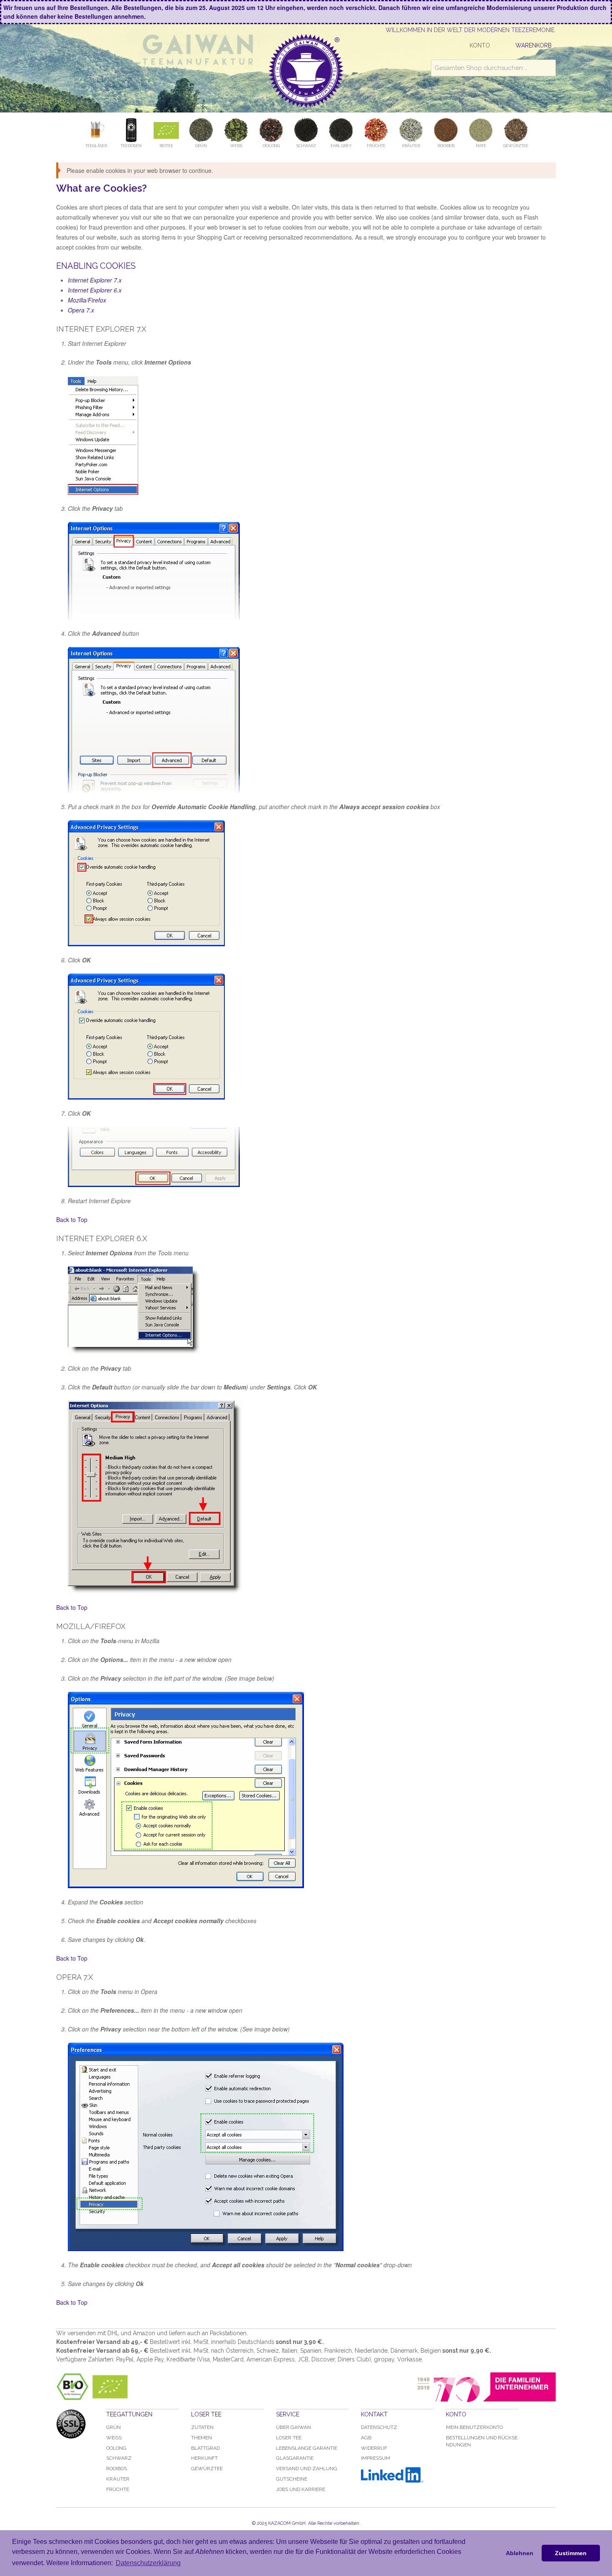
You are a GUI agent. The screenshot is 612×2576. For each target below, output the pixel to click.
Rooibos (117, 2469)
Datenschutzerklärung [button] (148, 2563)
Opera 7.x (81, 310)
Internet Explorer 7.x (95, 280)
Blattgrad (205, 2448)
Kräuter (118, 2479)
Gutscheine (292, 2479)
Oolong (116, 2448)
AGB (366, 2438)
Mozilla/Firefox (87, 300)
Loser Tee (289, 2438)
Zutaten (202, 2427)
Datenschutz (379, 2427)
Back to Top (72, 1219)
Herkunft (204, 2458)
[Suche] (547, 68)
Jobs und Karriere (301, 2489)
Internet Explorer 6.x (95, 290)
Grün (113, 2427)
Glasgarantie (295, 2458)
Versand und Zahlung (307, 2469)
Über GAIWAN (294, 2427)
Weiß (114, 2438)
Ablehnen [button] (520, 2553)
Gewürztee (207, 2469)
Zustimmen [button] (571, 2553)
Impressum (376, 2458)
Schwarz (119, 2458)
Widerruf (374, 2448)
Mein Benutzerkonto (474, 2427)
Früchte (118, 2489)
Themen (202, 2438)
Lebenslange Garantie (307, 2448)
